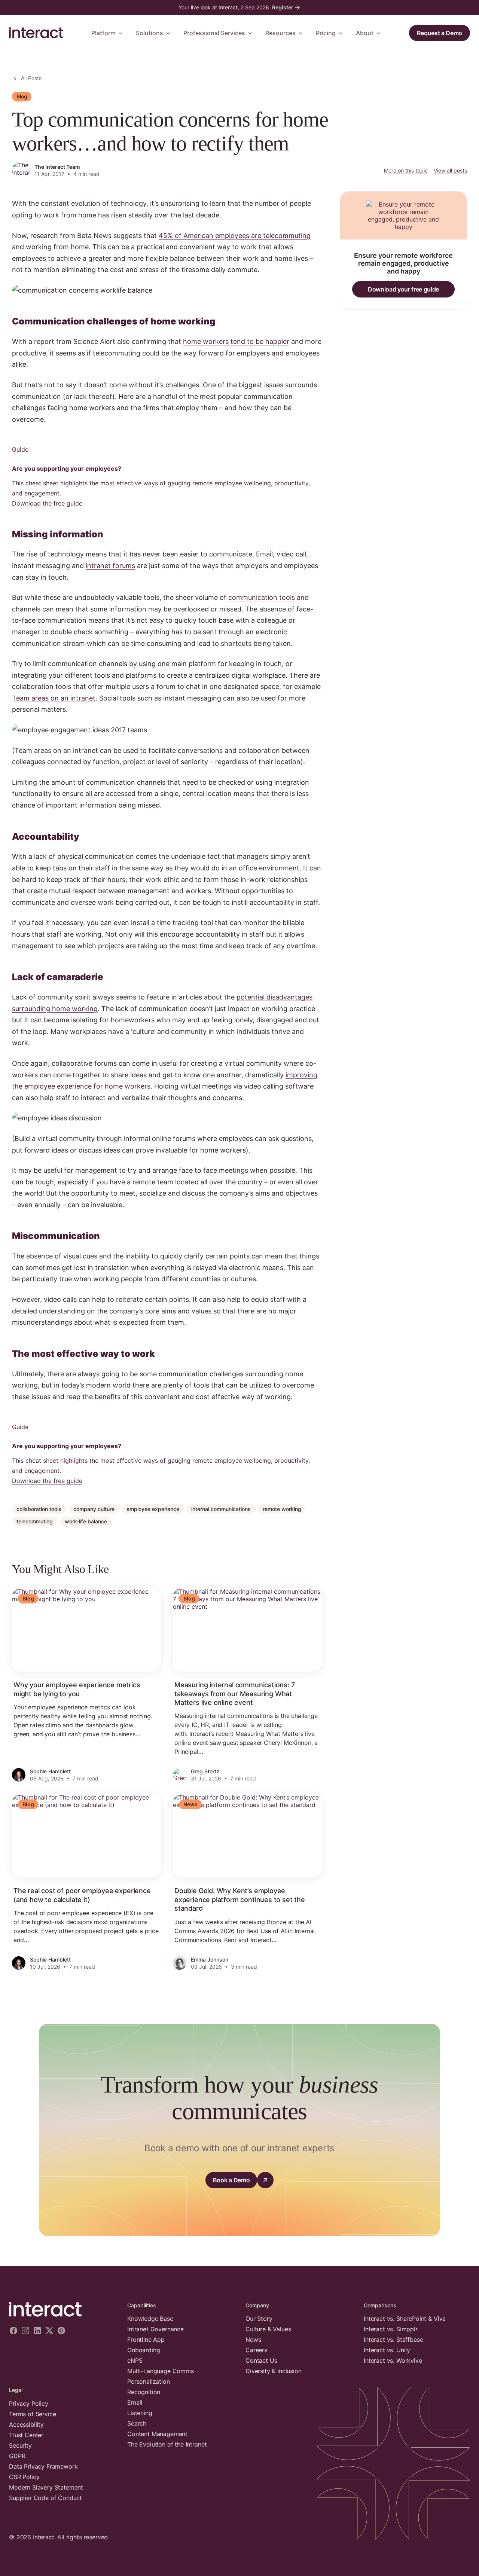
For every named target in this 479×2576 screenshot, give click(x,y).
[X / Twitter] (49, 2331)
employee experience (153, 1509)
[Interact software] (62, 2310)
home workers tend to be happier (236, 341)
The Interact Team (57, 167)
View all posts (450, 170)
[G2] (61, 2331)
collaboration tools (39, 1509)
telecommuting (35, 1521)
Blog (22, 96)
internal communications (221, 1509)
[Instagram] (25, 2331)
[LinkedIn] (37, 2331)
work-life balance (86, 1521)
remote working (282, 1509)
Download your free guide (403, 289)
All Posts (31, 78)
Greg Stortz (205, 1771)
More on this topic (406, 170)
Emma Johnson (210, 1960)
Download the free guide (47, 503)
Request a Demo (440, 33)
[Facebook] (13, 2331)
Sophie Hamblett (50, 1771)
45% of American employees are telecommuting (235, 236)
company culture (94, 1509)
